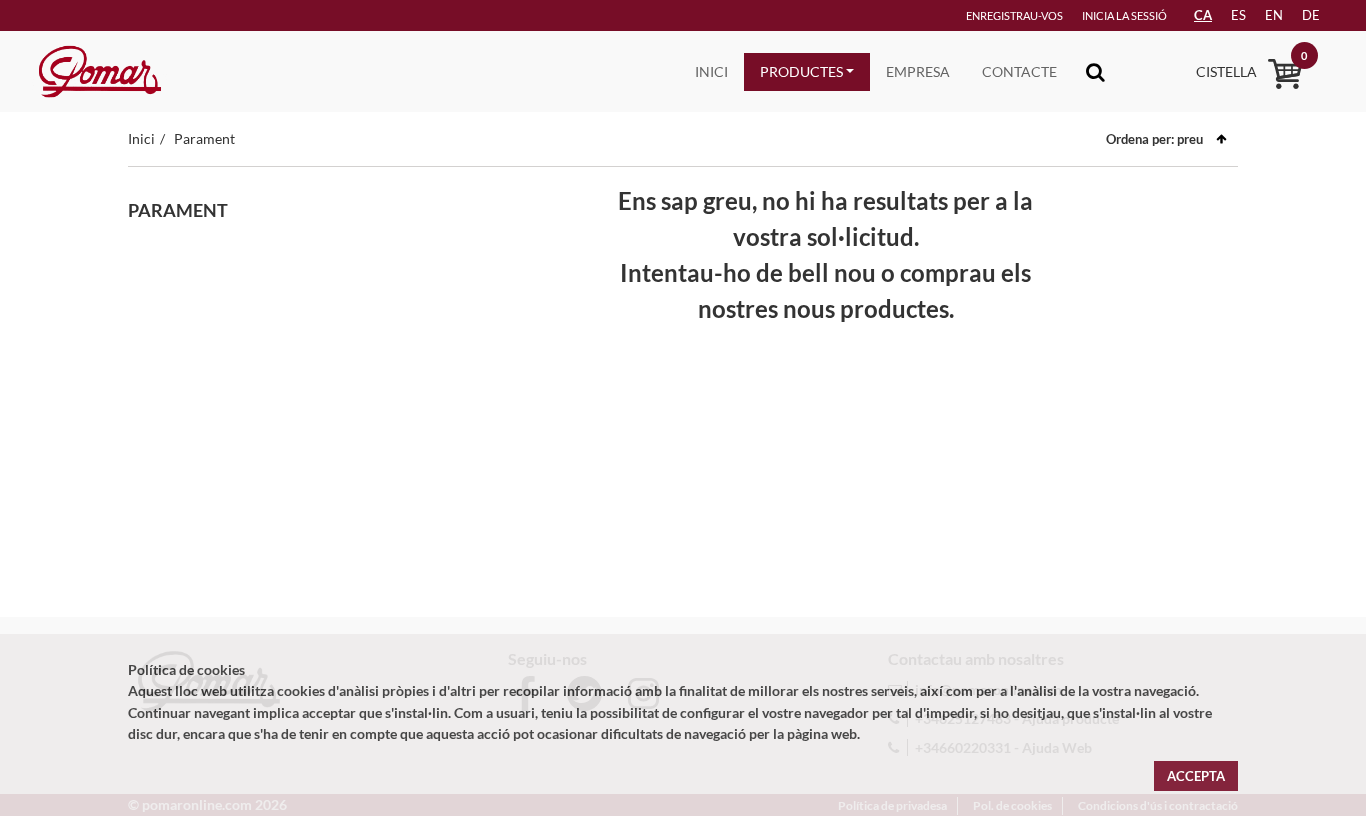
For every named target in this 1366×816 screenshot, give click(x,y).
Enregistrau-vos (1014, 15)
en (1274, 15)
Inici (711, 71)
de (1311, 15)
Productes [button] (801, 71)
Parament (204, 138)
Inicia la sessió (1124, 15)
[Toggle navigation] (1095, 71)
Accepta (1196, 776)
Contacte (1019, 71)
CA (1203, 15)
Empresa (918, 71)
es (1238, 15)
